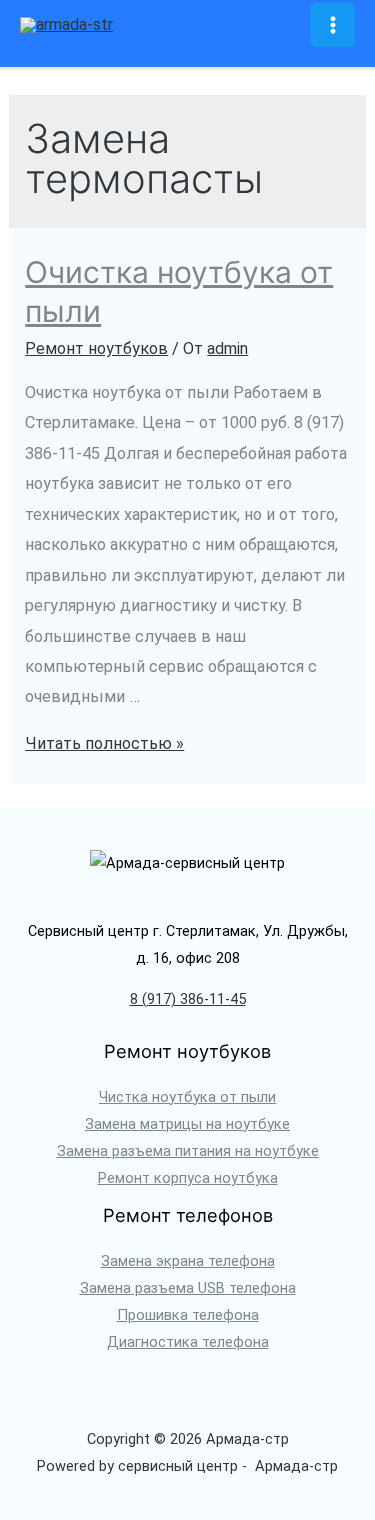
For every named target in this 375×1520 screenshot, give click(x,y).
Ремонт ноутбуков (96, 348)
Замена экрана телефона (188, 1261)
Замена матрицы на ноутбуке (187, 1124)
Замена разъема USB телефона (188, 1288)
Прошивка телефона (188, 1315)
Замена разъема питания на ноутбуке (188, 1151)
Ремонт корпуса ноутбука (188, 1178)
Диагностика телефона (188, 1342)
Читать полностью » (104, 743)
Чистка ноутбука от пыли (187, 1097)
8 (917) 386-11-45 (188, 999)
